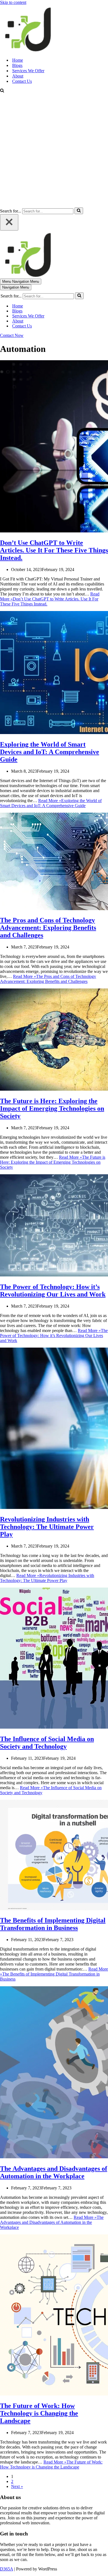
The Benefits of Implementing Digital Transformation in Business (53, 1924)
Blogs (17, 65)
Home (18, 60)
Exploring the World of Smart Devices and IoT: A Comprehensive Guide (50, 752)
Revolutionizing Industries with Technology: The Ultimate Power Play (47, 1527)
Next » (17, 2486)
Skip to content (13, 2)
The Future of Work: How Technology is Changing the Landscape (39, 2413)
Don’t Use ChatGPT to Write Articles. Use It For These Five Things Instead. (54, 550)
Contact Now (12, 335)
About (18, 76)
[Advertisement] (54, 151)
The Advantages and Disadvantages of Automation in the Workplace (54, 2172)
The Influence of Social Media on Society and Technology (47, 1743)
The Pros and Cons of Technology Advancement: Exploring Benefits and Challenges (48, 928)
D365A (7, 2569)
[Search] (2, 91)
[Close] (9, 222)
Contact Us (22, 81)
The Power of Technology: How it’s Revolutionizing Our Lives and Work (53, 1290)
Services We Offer (28, 71)
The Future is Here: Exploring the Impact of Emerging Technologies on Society (52, 1108)
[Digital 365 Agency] (28, 50)
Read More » (50, 599)
